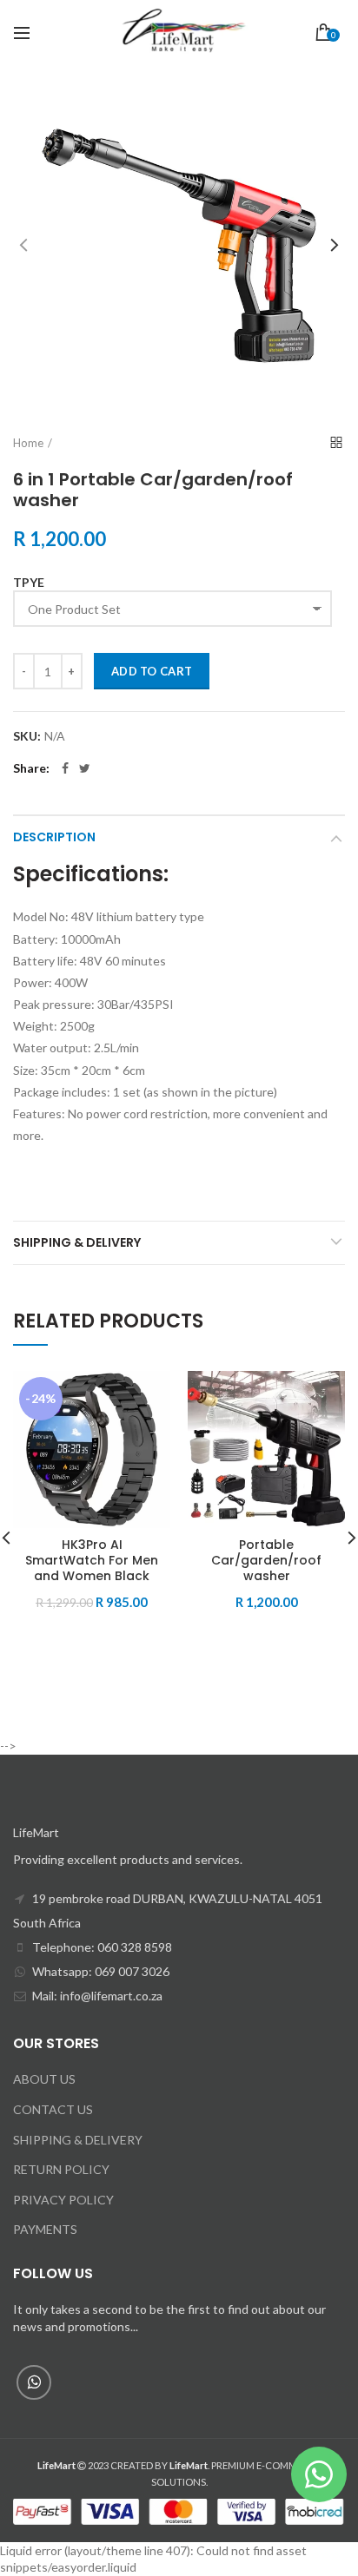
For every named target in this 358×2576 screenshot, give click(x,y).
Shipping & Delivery (77, 1242)
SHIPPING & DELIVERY (78, 2140)
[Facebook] (65, 768)
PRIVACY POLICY (63, 2200)
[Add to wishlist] (146, 1395)
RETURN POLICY (61, 2169)
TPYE (29, 582)
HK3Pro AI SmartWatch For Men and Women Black (92, 1561)
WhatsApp (34, 2382)
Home (28, 443)
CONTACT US (53, 2109)
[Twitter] (85, 768)
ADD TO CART (152, 671)
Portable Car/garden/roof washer (266, 1561)
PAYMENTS (45, 2229)
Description (54, 837)
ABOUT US (44, 2079)
